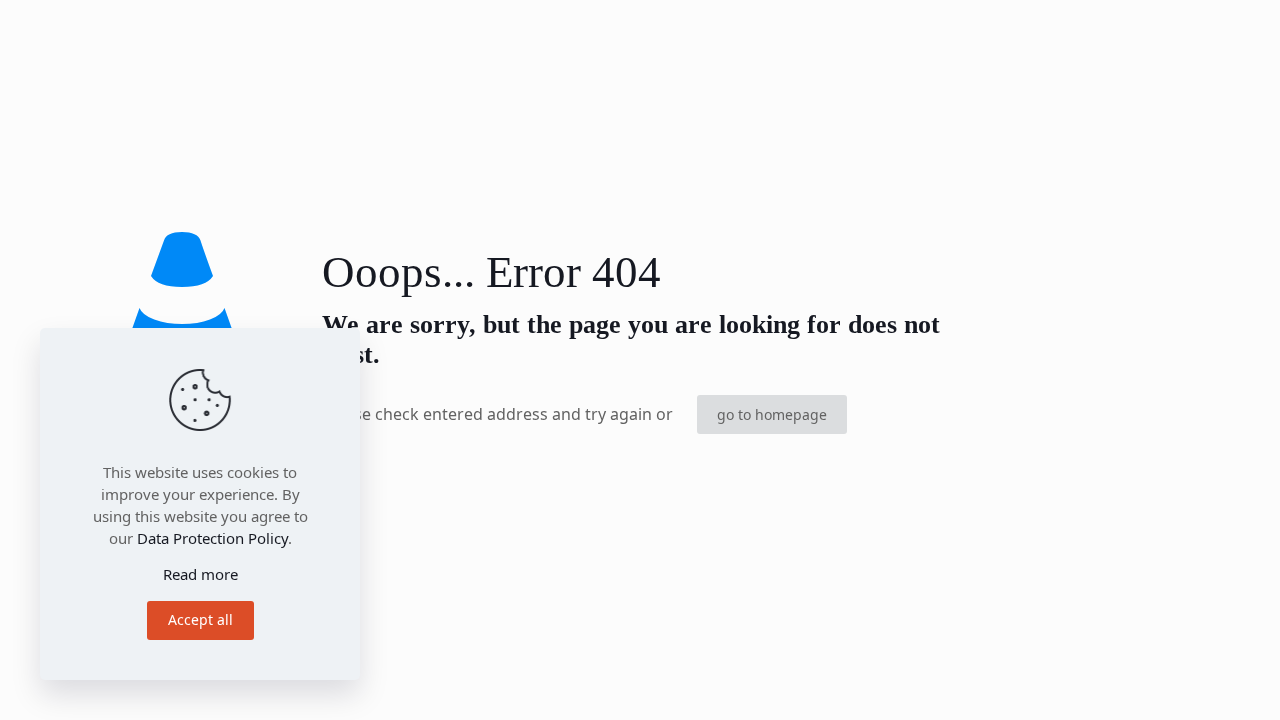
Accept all (200, 619)
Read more (200, 574)
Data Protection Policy (212, 538)
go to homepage (772, 414)
